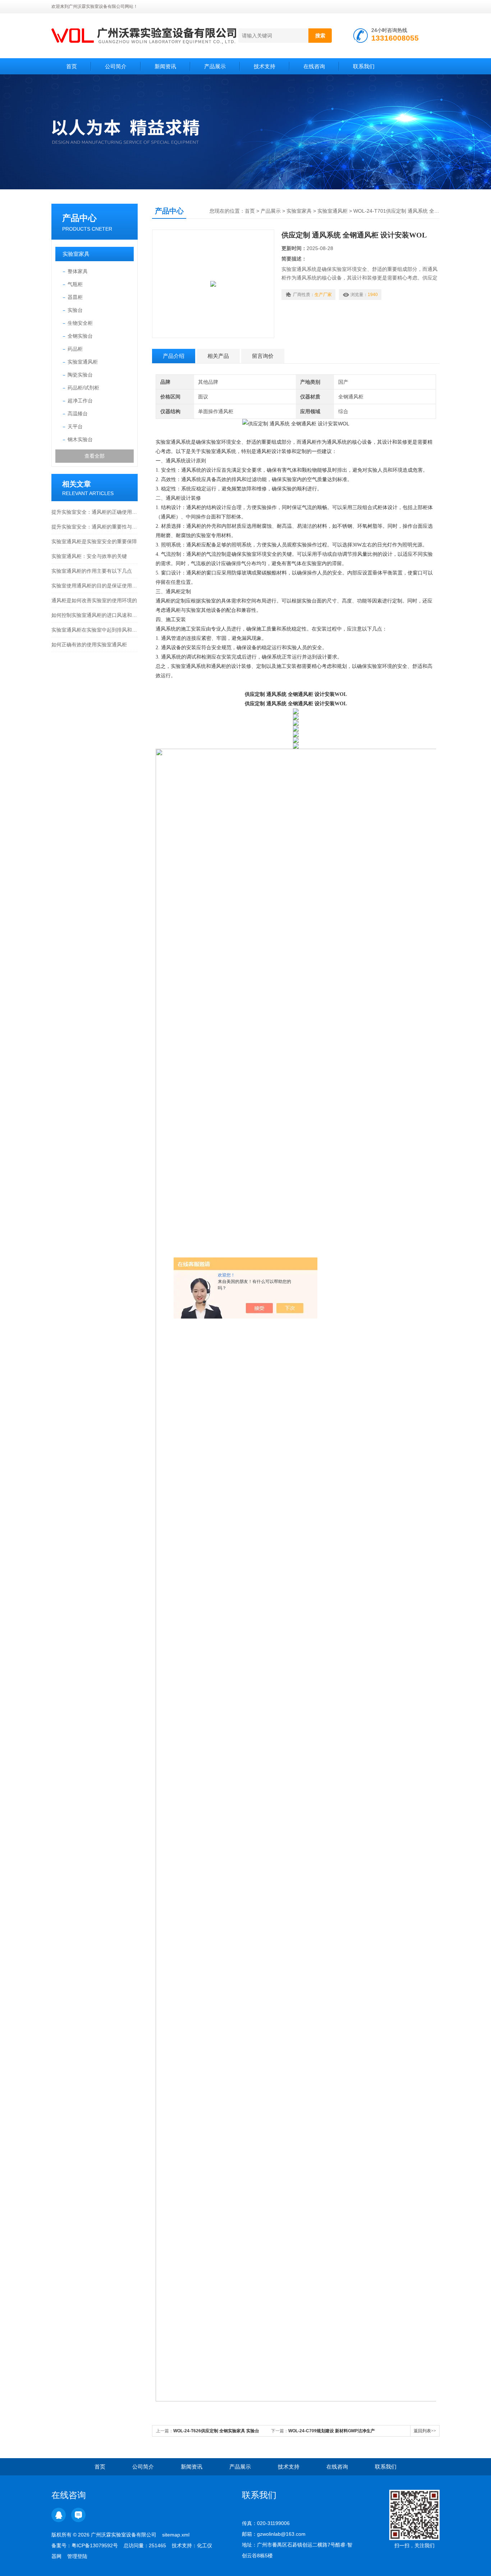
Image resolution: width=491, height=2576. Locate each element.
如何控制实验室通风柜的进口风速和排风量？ (95, 615)
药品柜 (75, 349)
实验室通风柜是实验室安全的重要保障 (94, 541)
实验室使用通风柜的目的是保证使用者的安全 (95, 586)
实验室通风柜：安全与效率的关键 (89, 556)
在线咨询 (314, 66)
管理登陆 (77, 2556)
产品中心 (79, 218)
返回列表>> (425, 2431)
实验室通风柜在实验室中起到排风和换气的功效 (95, 630)
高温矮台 (78, 414)
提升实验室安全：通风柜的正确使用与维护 (95, 512)
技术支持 (265, 66)
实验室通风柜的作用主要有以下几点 (92, 571)
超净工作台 (80, 401)
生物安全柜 (80, 323)
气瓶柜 (75, 284)
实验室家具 (76, 254)
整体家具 (78, 271)
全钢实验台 (80, 336)
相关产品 (218, 356)
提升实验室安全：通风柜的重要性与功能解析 (95, 527)
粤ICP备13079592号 (95, 2545)
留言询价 (263, 356)
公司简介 (116, 66)
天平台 (75, 426)
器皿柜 (75, 297)
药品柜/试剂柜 (83, 388)
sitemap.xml (176, 2535)
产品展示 (215, 66)
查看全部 (95, 456)
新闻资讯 (165, 66)
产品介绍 (174, 356)
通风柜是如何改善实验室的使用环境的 (94, 600)
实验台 (75, 310)
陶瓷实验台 (80, 375)
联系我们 (364, 66)
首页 (72, 66)
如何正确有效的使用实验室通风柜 (89, 645)
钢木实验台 (80, 439)
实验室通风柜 (83, 362)
